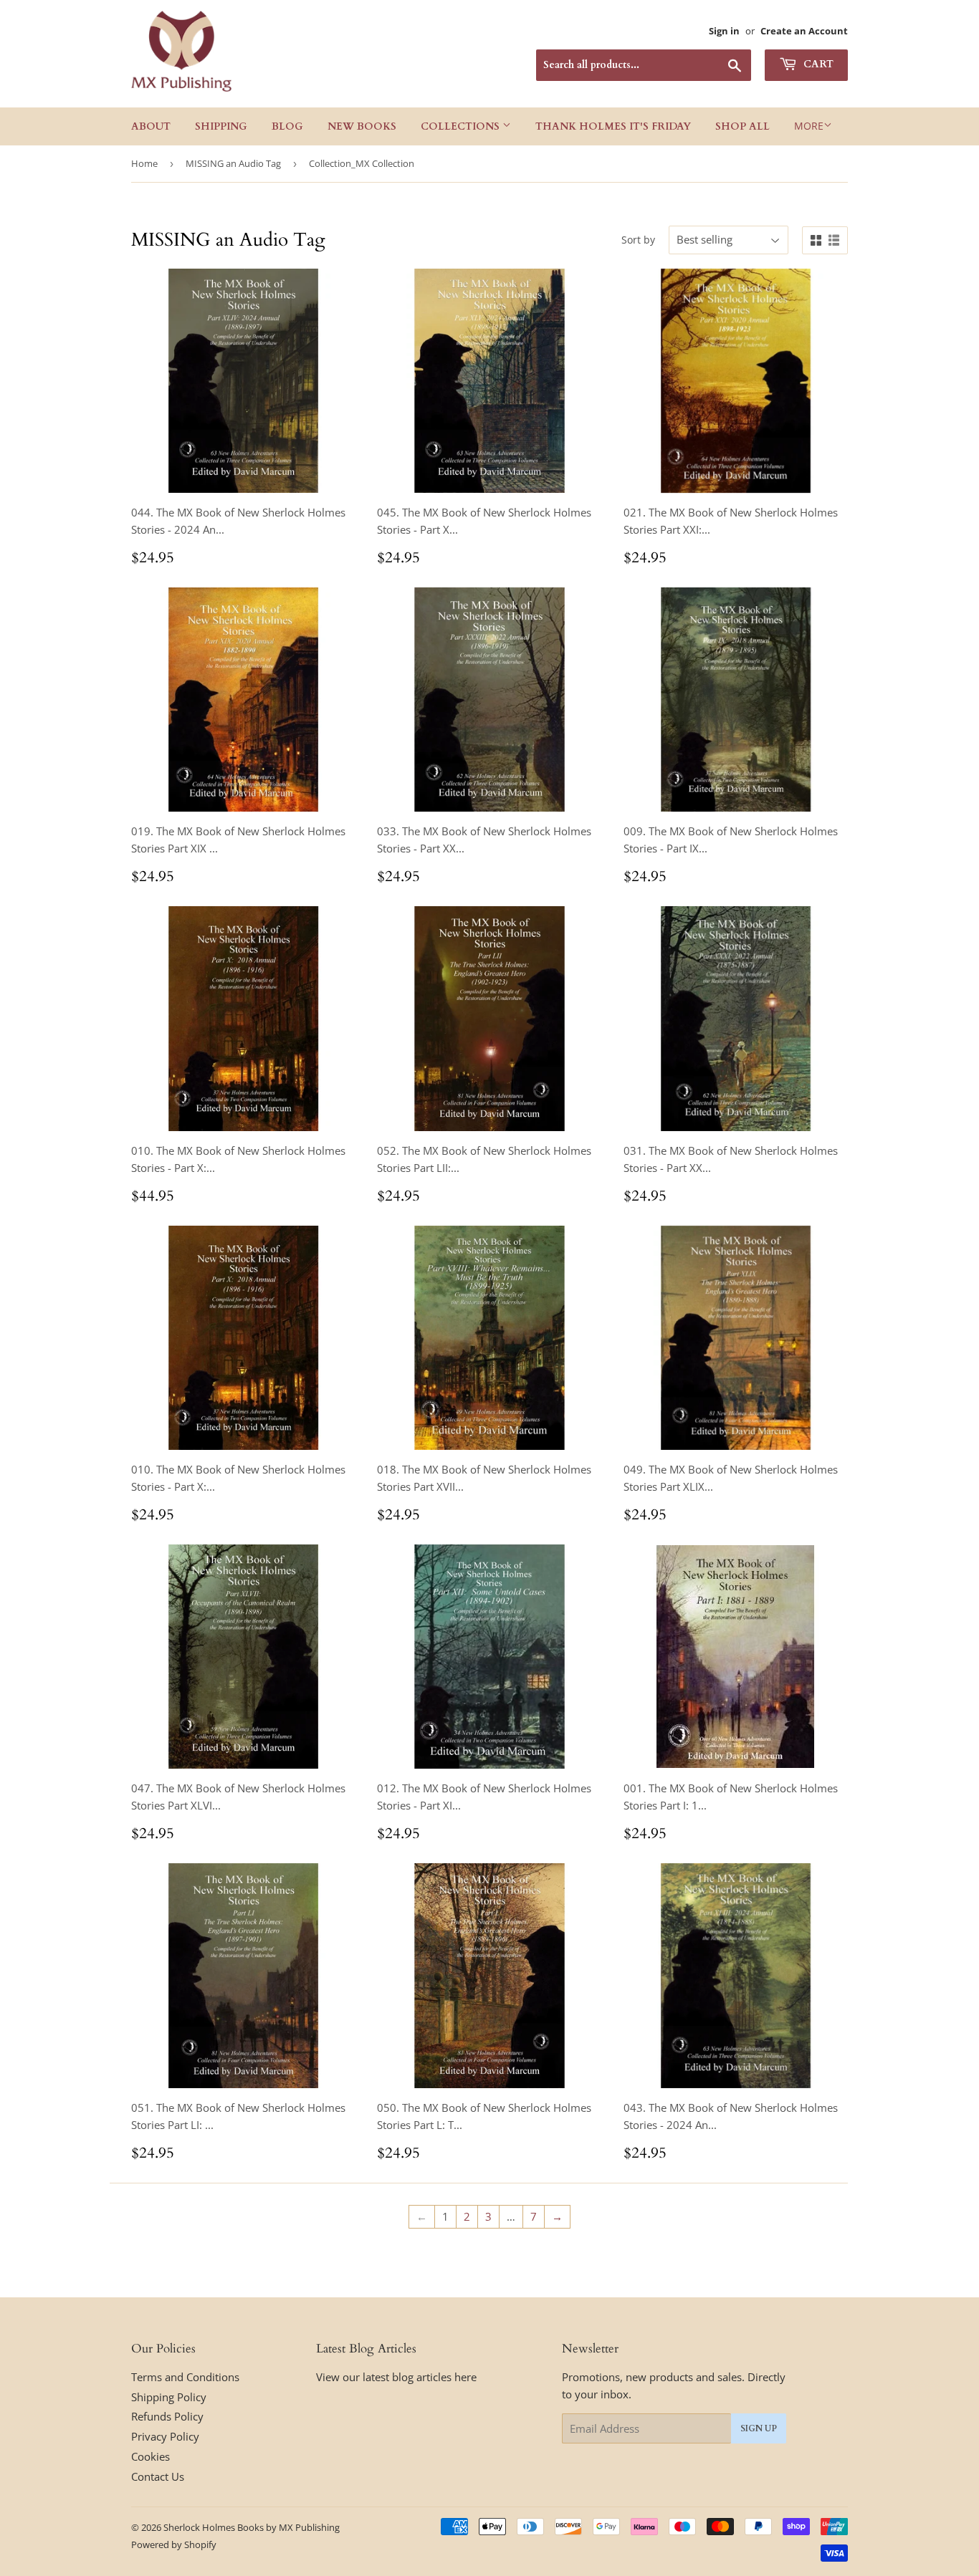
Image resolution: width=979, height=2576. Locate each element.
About (151, 126)
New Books (362, 126)
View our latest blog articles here (396, 2377)
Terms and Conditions (185, 2377)
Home (144, 163)
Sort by (638, 240)
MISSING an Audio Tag (233, 163)
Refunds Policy (167, 2416)
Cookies (151, 2456)
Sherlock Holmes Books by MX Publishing (252, 2527)
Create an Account (804, 31)
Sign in (724, 31)
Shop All (742, 126)
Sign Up (759, 2428)
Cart (817, 64)
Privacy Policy (165, 2436)
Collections (462, 126)
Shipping (221, 126)
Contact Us (158, 2476)
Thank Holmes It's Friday (613, 126)
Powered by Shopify (174, 2544)
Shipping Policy (169, 2397)
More (809, 126)
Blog (287, 126)
